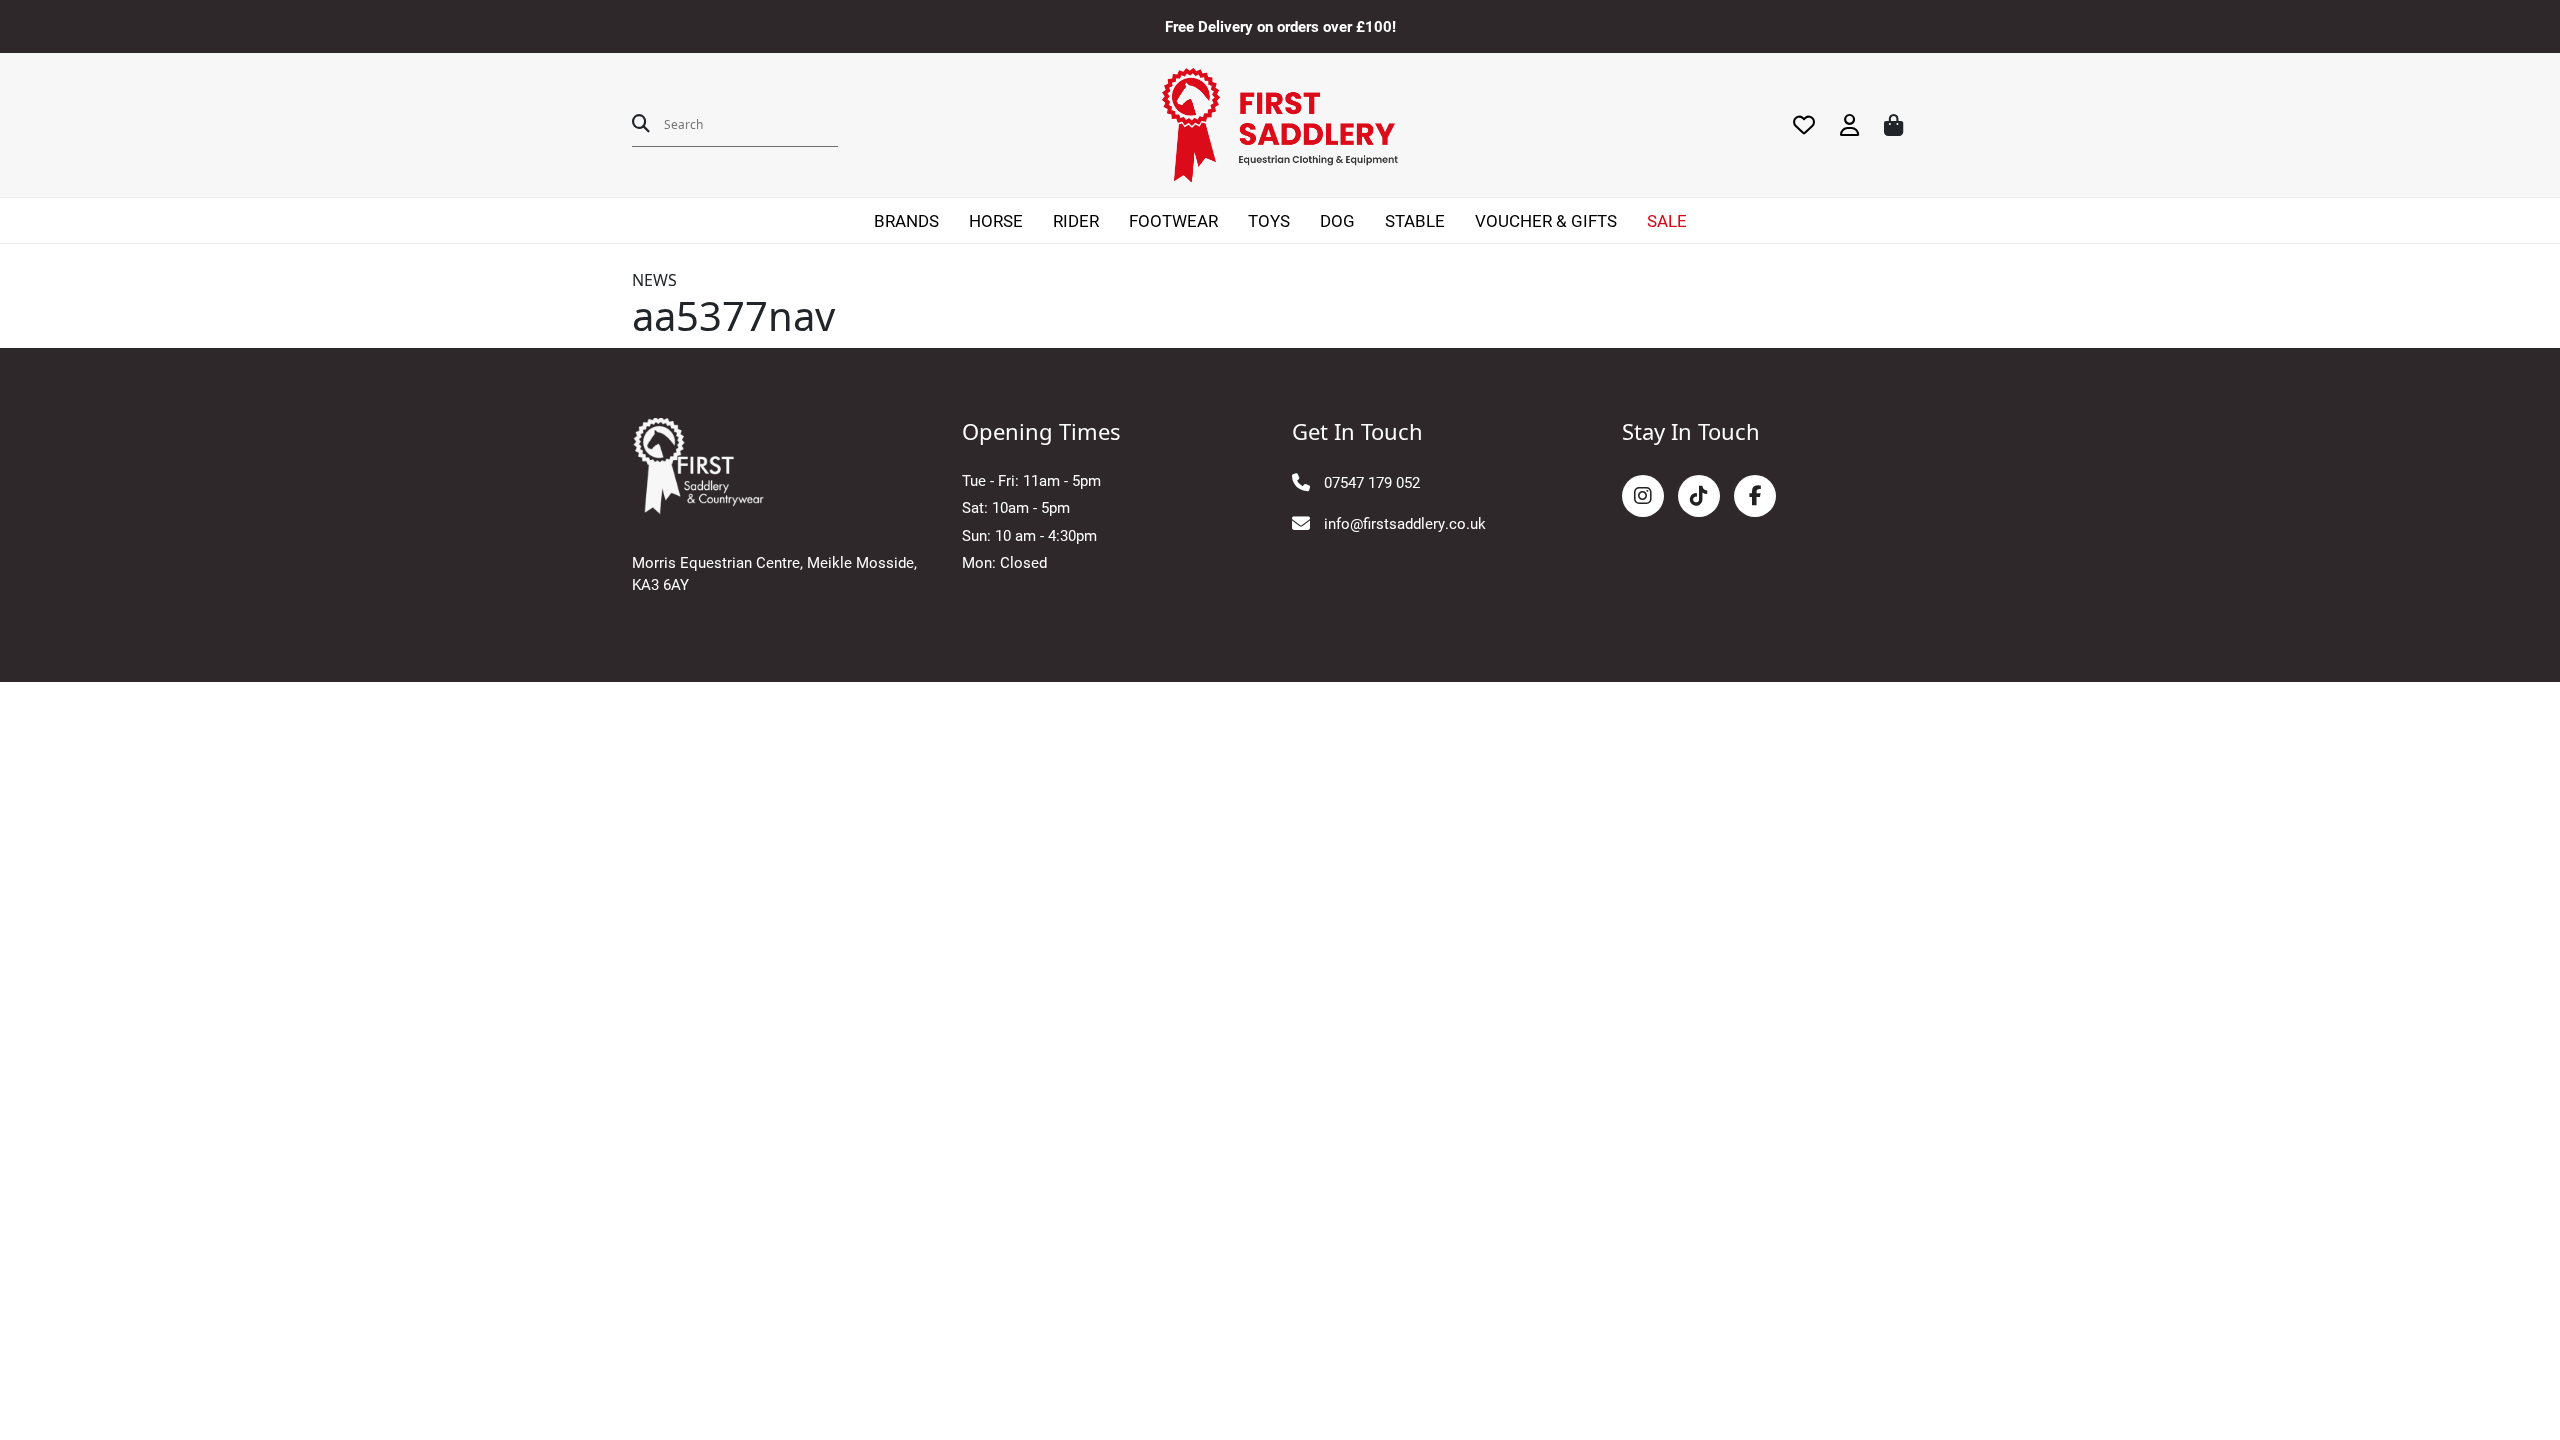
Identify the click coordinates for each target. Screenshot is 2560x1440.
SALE (1667, 220)
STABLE (1415, 220)
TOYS (1269, 220)
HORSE (996, 220)
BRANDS (906, 220)
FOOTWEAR (1173, 220)
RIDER (1076, 220)
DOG (1337, 220)
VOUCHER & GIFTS (1546, 220)
